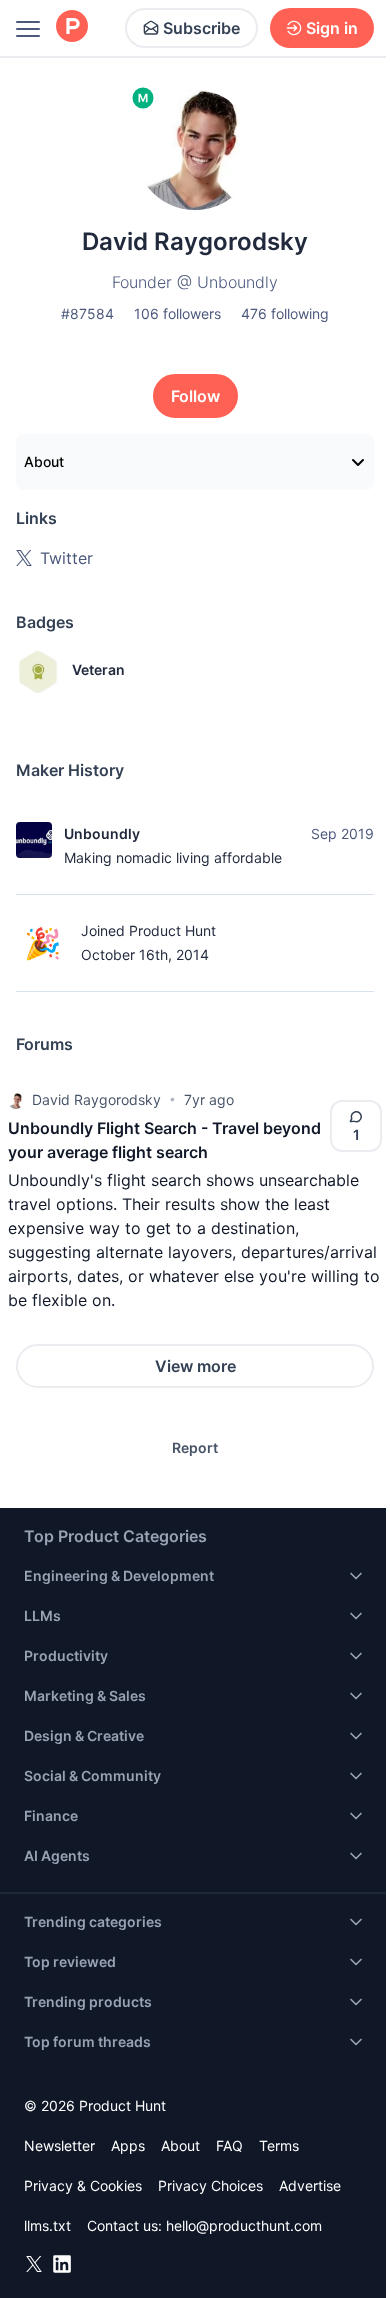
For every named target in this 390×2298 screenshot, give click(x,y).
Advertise (310, 2185)
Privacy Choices (210, 2185)
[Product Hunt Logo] (72, 27)
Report (195, 1447)
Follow (195, 396)
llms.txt (47, 2225)
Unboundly (102, 833)
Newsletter (59, 2145)
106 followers (177, 313)
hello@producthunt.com (244, 2225)
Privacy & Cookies (83, 2185)
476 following (285, 313)
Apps (128, 2145)
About (44, 461)
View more (195, 1366)
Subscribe (201, 28)
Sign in (332, 28)
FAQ (229, 2145)
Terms (279, 2145)
